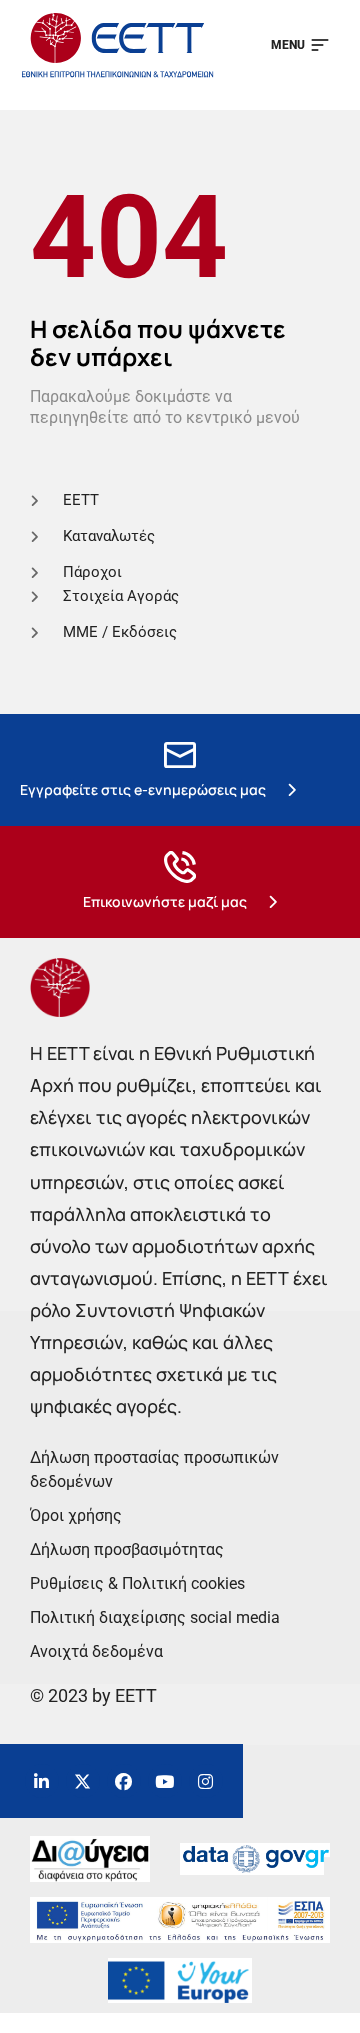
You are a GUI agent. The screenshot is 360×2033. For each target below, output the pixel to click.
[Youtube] (165, 1781)
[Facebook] (124, 1781)
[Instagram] (206, 1781)
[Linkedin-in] (42, 1781)
